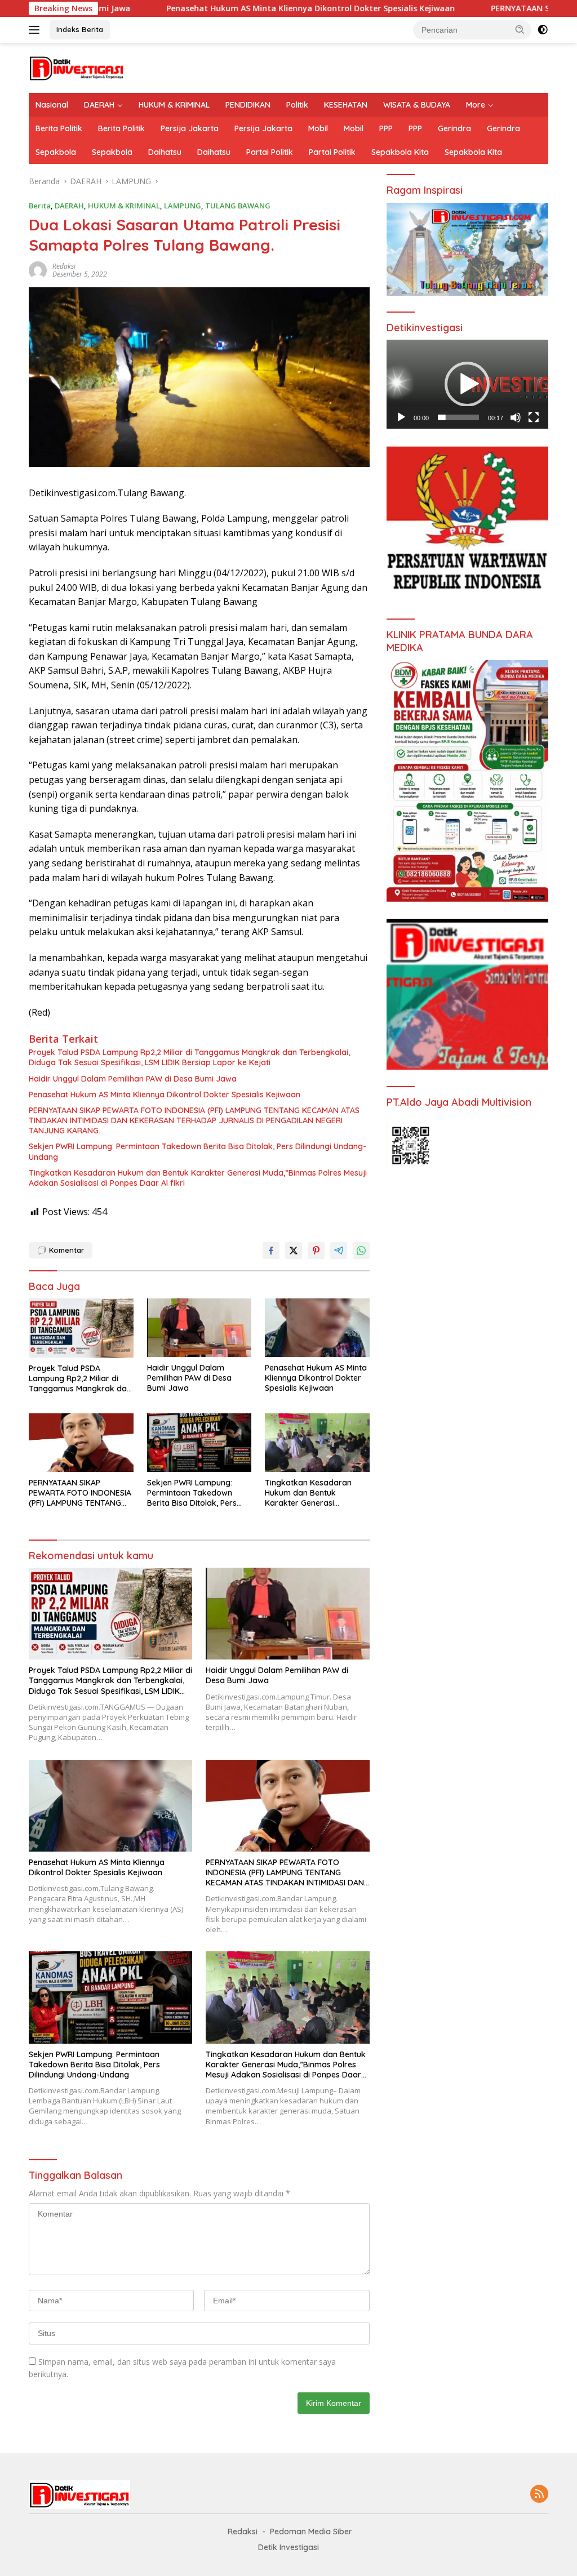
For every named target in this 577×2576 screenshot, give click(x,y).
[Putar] (401, 417)
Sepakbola (56, 152)
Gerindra (454, 128)
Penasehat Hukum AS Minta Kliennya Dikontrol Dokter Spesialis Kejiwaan (205, 8)
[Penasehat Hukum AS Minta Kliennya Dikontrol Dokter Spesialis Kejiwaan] (317, 1328)
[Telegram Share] (339, 1251)
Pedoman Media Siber (311, 2531)
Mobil (318, 128)
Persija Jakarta (190, 128)
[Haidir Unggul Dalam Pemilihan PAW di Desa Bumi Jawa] (199, 1328)
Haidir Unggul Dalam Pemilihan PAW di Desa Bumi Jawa (133, 1079)
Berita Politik (59, 128)
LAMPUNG (183, 206)
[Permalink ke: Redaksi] (38, 269)
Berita (40, 206)
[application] (467, 384)
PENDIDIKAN (248, 105)
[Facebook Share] (271, 1251)
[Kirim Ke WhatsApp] (361, 1251)
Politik (297, 105)
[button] (520, 29)
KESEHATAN (346, 105)
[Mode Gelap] (543, 30)
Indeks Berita (80, 29)
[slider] (458, 417)
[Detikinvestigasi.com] (77, 67)
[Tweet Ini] (294, 1251)
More (476, 105)
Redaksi (64, 266)
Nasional (52, 105)
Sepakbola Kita (400, 152)
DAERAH (99, 105)
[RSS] (539, 2495)
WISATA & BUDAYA (417, 105)
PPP (386, 128)
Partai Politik (270, 152)
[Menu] (36, 30)
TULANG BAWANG (238, 206)
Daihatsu (165, 152)
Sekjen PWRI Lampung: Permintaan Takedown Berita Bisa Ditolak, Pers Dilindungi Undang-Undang (197, 1151)
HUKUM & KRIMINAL (174, 105)
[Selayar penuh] (534, 417)
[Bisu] (516, 417)
